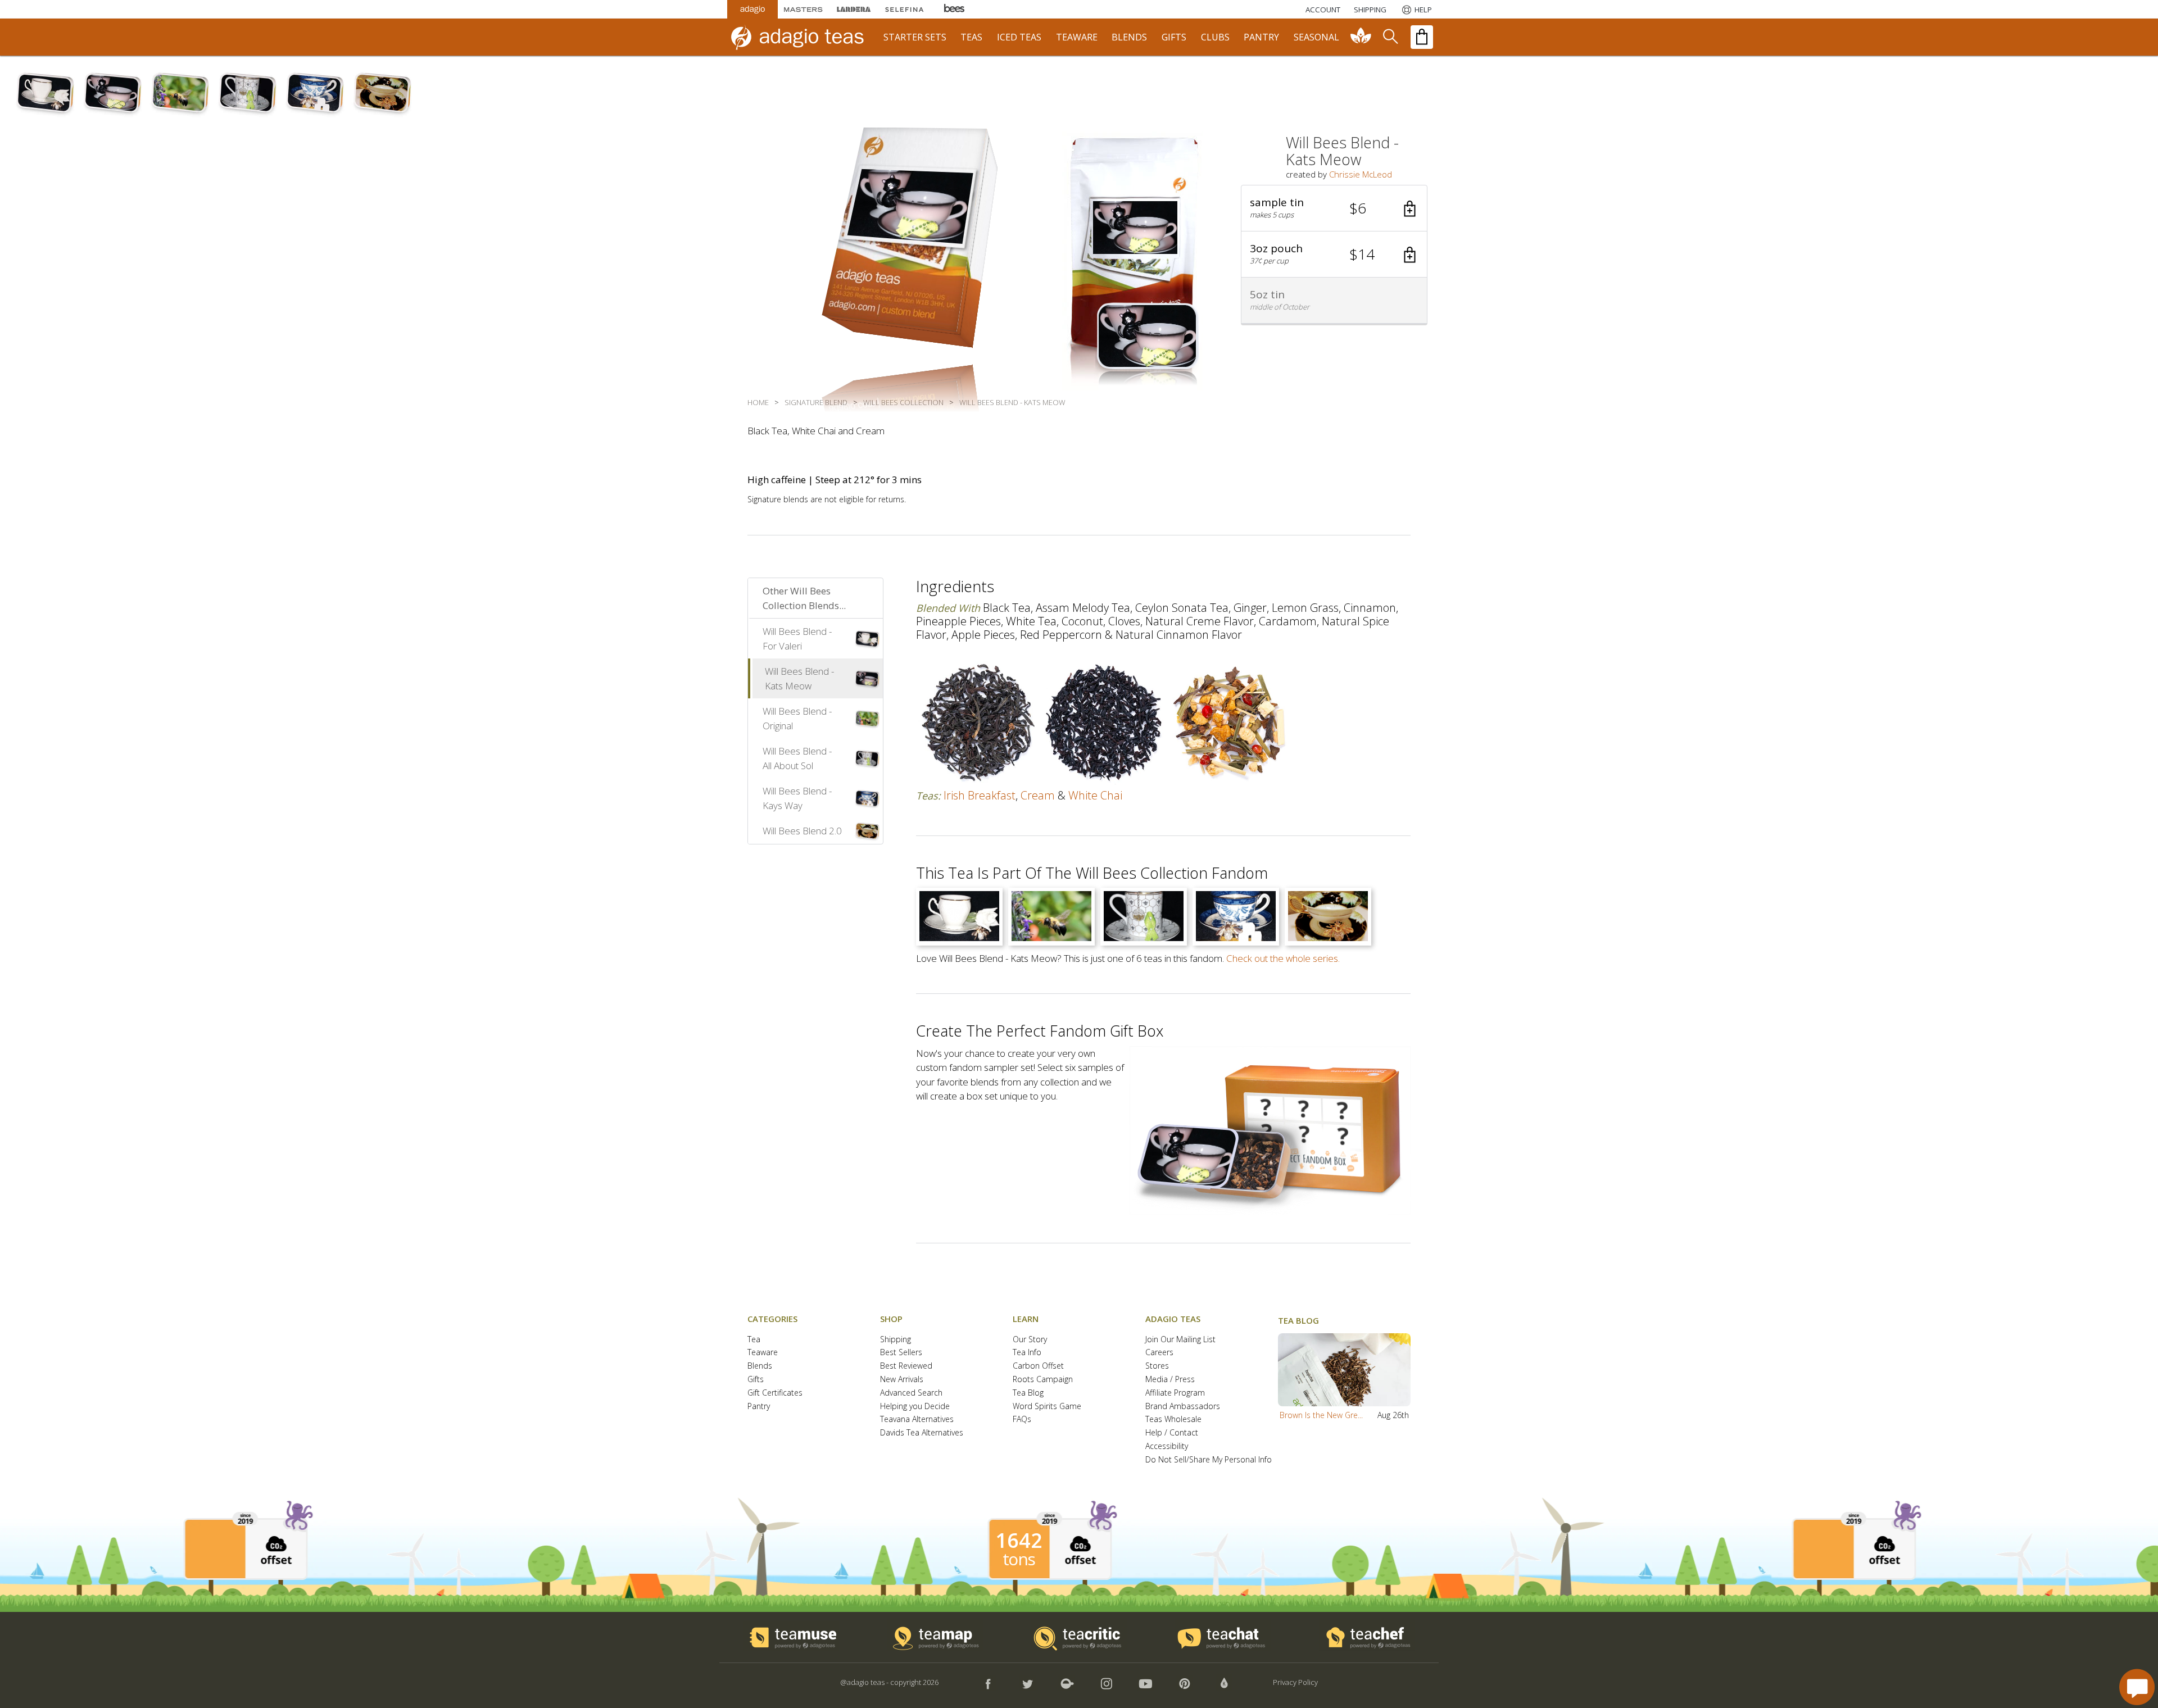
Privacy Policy (1295, 1682)
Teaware (763, 1353)
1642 (1019, 1541)
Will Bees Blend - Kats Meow (799, 678)
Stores (1157, 1366)
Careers (1159, 1353)
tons (1019, 1559)
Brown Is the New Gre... (1321, 1415)
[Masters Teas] (803, 9)
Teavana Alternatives (917, 1419)
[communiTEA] (1361, 37)
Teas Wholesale (1173, 1419)
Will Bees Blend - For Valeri (797, 639)
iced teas (1019, 37)
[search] (1390, 37)
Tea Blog (1028, 1393)
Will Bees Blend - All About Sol (797, 758)
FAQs (1022, 1419)
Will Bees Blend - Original (797, 718)
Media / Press (1170, 1380)
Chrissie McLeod (1361, 174)
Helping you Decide (915, 1407)
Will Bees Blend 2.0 (802, 831)
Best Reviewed (906, 1366)
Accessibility (1167, 1446)
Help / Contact (1172, 1433)
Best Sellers (901, 1353)
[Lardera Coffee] (854, 9)
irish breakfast (980, 795)
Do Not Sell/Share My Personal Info (1209, 1460)
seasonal (1316, 37)
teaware (1077, 37)
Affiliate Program (1175, 1393)
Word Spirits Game (1047, 1407)
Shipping (896, 1340)
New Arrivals (902, 1380)
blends (1129, 37)
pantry (1261, 37)
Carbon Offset (1038, 1366)
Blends (760, 1366)
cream (1038, 795)
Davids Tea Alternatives (922, 1433)
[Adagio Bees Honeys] (955, 9)
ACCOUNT (1323, 10)
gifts (1174, 37)
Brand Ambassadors (1183, 1407)
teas (971, 37)
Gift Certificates (775, 1393)
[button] (1334, 208)
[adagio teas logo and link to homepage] (803, 37)
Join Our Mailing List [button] (1180, 1340)
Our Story (1030, 1340)
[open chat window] (2137, 1687)
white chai (1095, 795)
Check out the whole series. (1283, 958)
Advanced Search (911, 1393)
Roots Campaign (1043, 1380)
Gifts (756, 1380)
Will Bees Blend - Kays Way (797, 798)
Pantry (759, 1407)
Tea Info (1027, 1353)
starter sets (915, 37)
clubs (1215, 37)
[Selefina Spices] (904, 9)
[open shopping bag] (1422, 37)
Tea (754, 1340)
